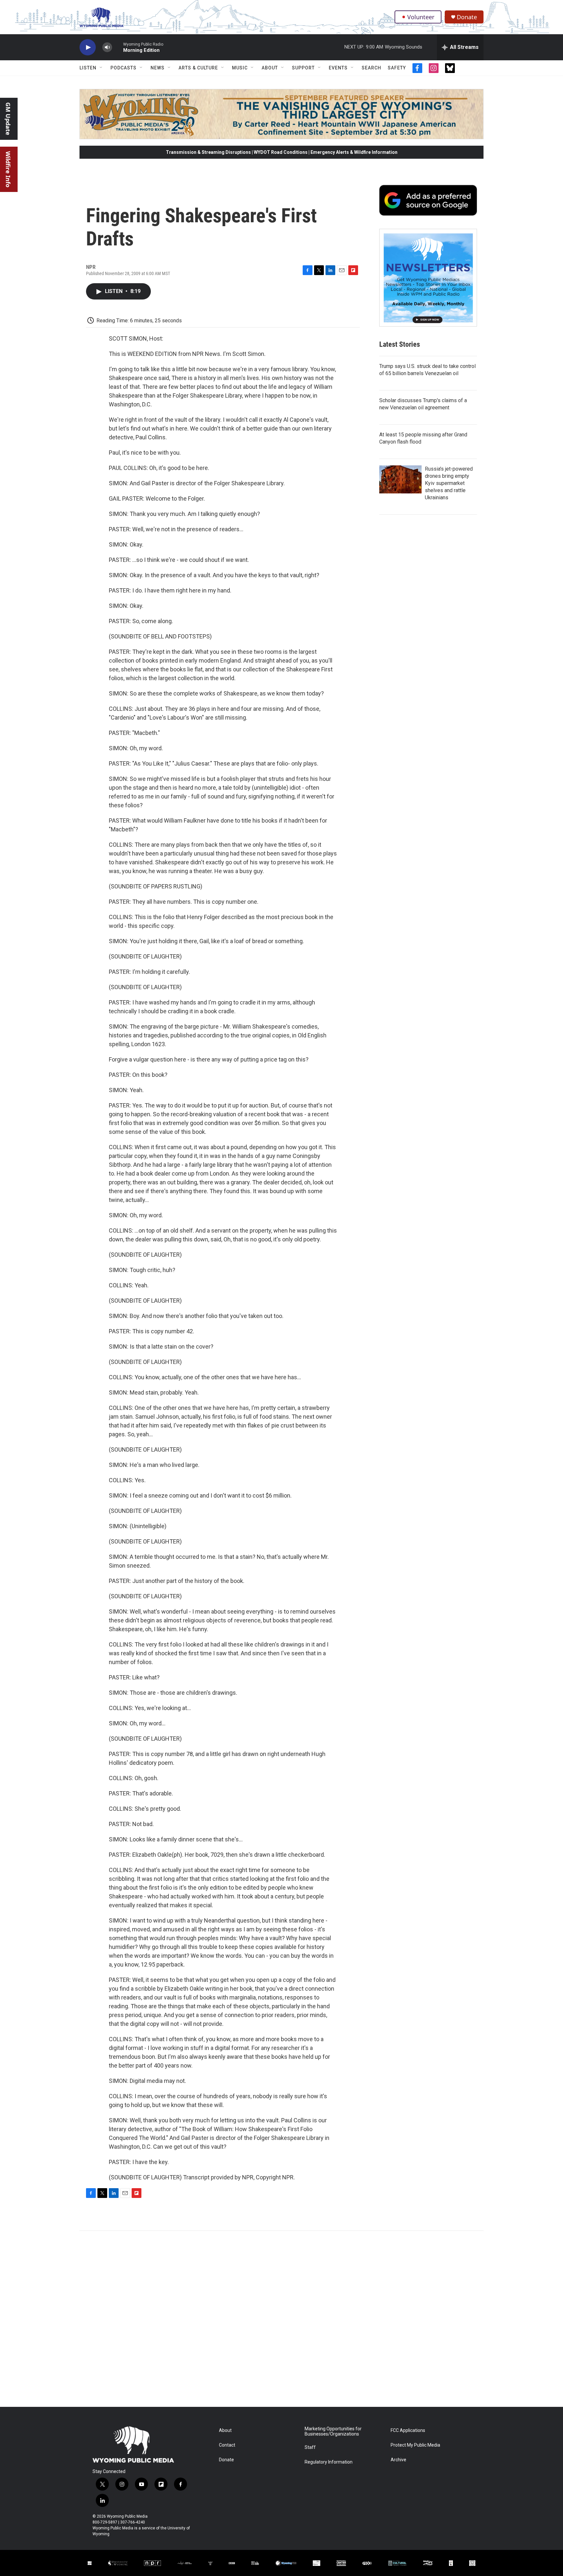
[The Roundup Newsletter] (428, 278)
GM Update (8, 119)
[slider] (118, 47)
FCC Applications (408, 2430)
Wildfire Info (8, 169)
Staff (310, 2447)
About (270, 68)
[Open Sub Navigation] (101, 68)
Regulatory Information (329, 2462)
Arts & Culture (198, 68)
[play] (88, 47)
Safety (397, 68)
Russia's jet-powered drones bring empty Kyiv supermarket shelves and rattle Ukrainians (449, 483)
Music (240, 68)
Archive (398, 2460)
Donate (467, 17)
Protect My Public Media (415, 2445)
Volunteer (421, 17)
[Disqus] (281, 2319)
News (158, 68)
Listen (88, 68)
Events (338, 68)
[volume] (107, 47)
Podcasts (123, 68)
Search (371, 68)
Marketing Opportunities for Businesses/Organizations (333, 2431)
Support (303, 68)
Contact (227, 2445)
